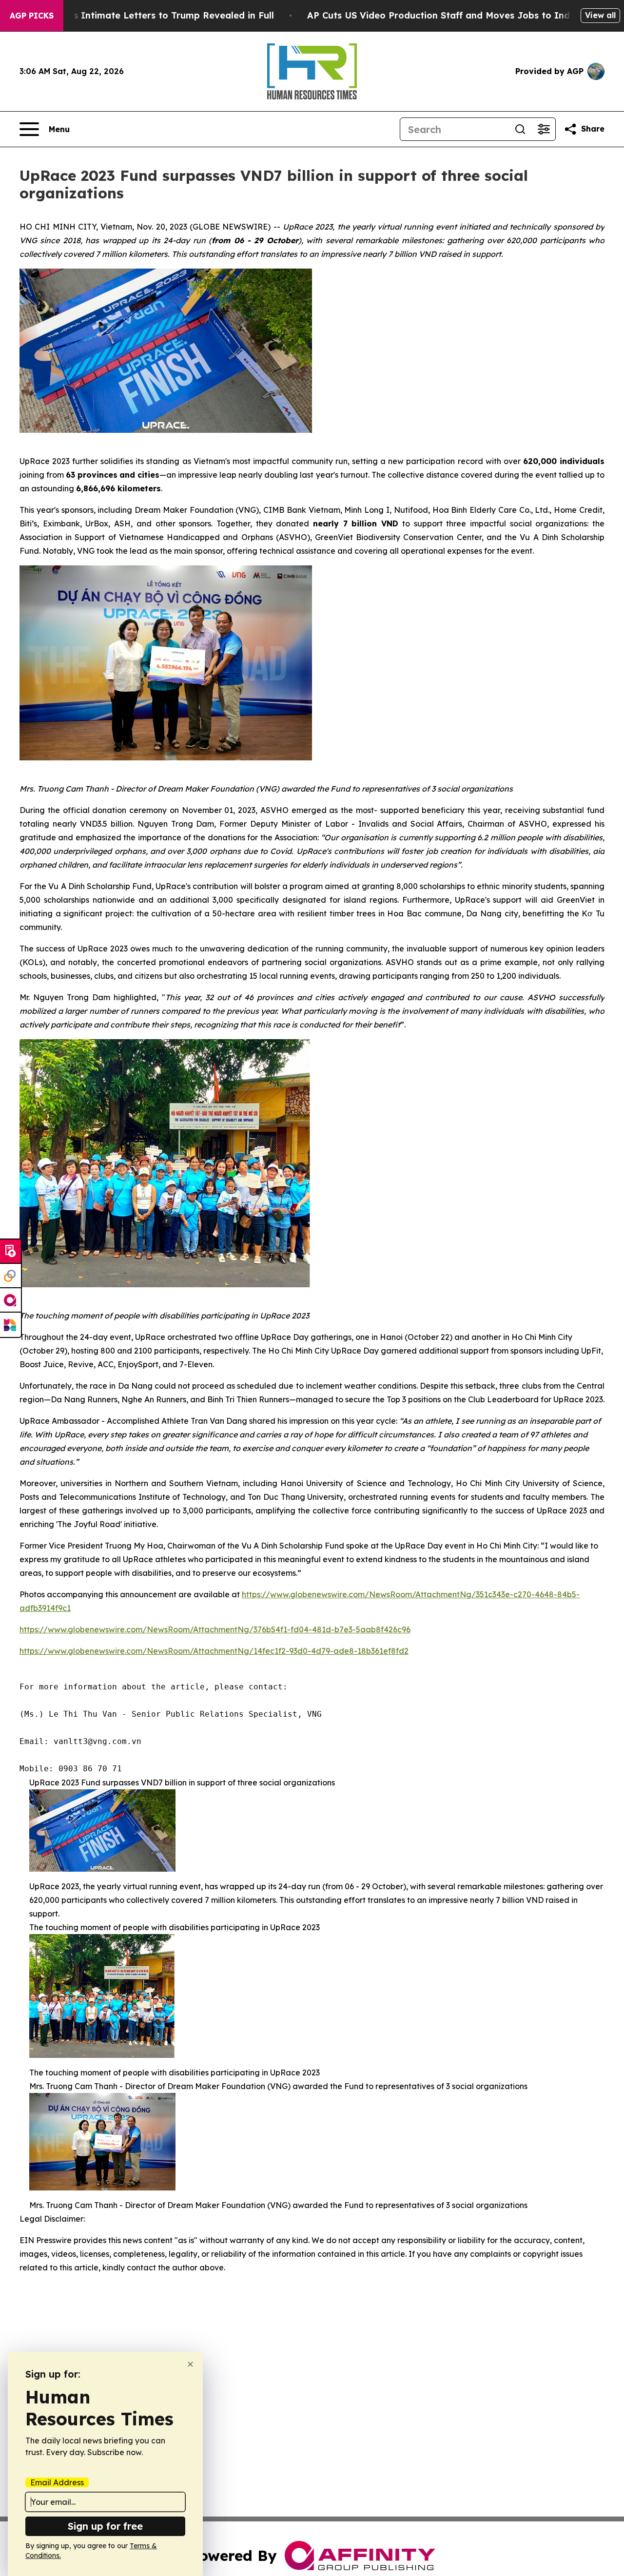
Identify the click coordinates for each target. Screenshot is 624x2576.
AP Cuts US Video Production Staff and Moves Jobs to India (443, 15)
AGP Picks (32, 16)
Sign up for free (105, 2526)
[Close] (190, 2364)
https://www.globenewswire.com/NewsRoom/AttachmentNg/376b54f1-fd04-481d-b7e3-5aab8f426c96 (215, 1629)
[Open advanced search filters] (544, 129)
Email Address (57, 2482)
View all (600, 15)
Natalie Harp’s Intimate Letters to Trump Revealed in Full (143, 15)
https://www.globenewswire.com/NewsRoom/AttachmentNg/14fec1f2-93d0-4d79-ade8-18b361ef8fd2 (214, 1651)
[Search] (520, 129)
